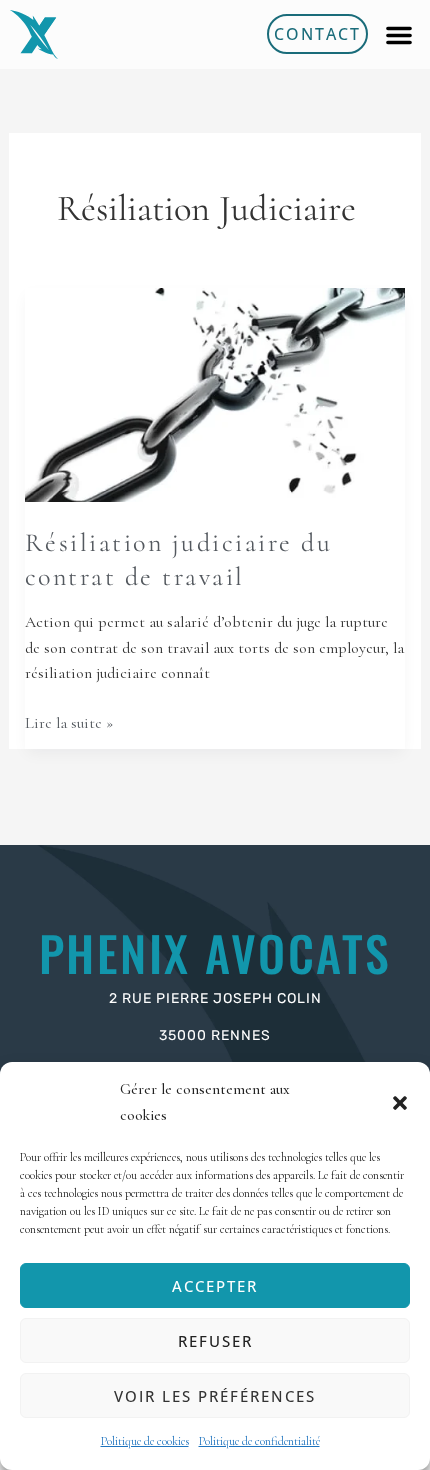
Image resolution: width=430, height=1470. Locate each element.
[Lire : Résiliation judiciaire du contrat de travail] (215, 393)
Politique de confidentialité (259, 1441)
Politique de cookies (145, 1441)
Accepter (215, 1286)
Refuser (215, 1341)
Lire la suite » (69, 722)
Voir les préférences (215, 1396)
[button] (400, 1103)
